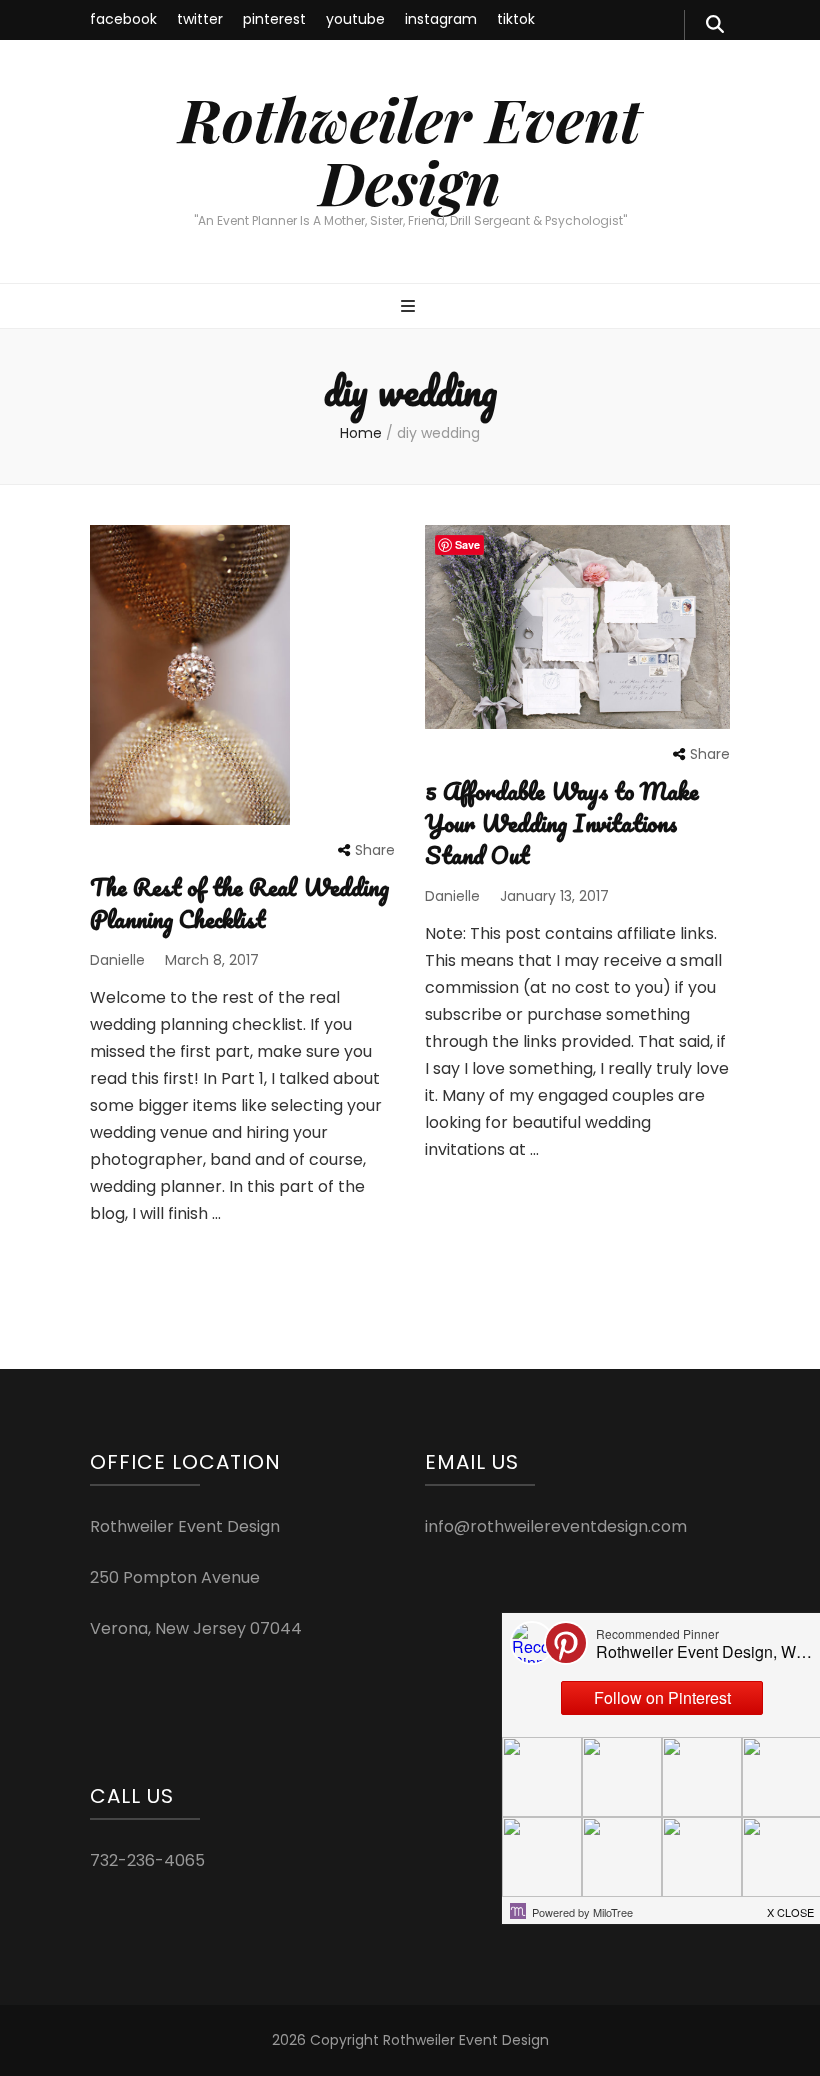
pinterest (274, 19)
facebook (123, 19)
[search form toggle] (715, 25)
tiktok (516, 19)
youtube (355, 19)
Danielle (117, 960)
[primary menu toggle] (410, 307)
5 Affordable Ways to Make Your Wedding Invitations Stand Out (562, 822)
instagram (441, 19)
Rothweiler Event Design (410, 149)
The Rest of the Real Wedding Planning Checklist (239, 902)
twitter (200, 19)
